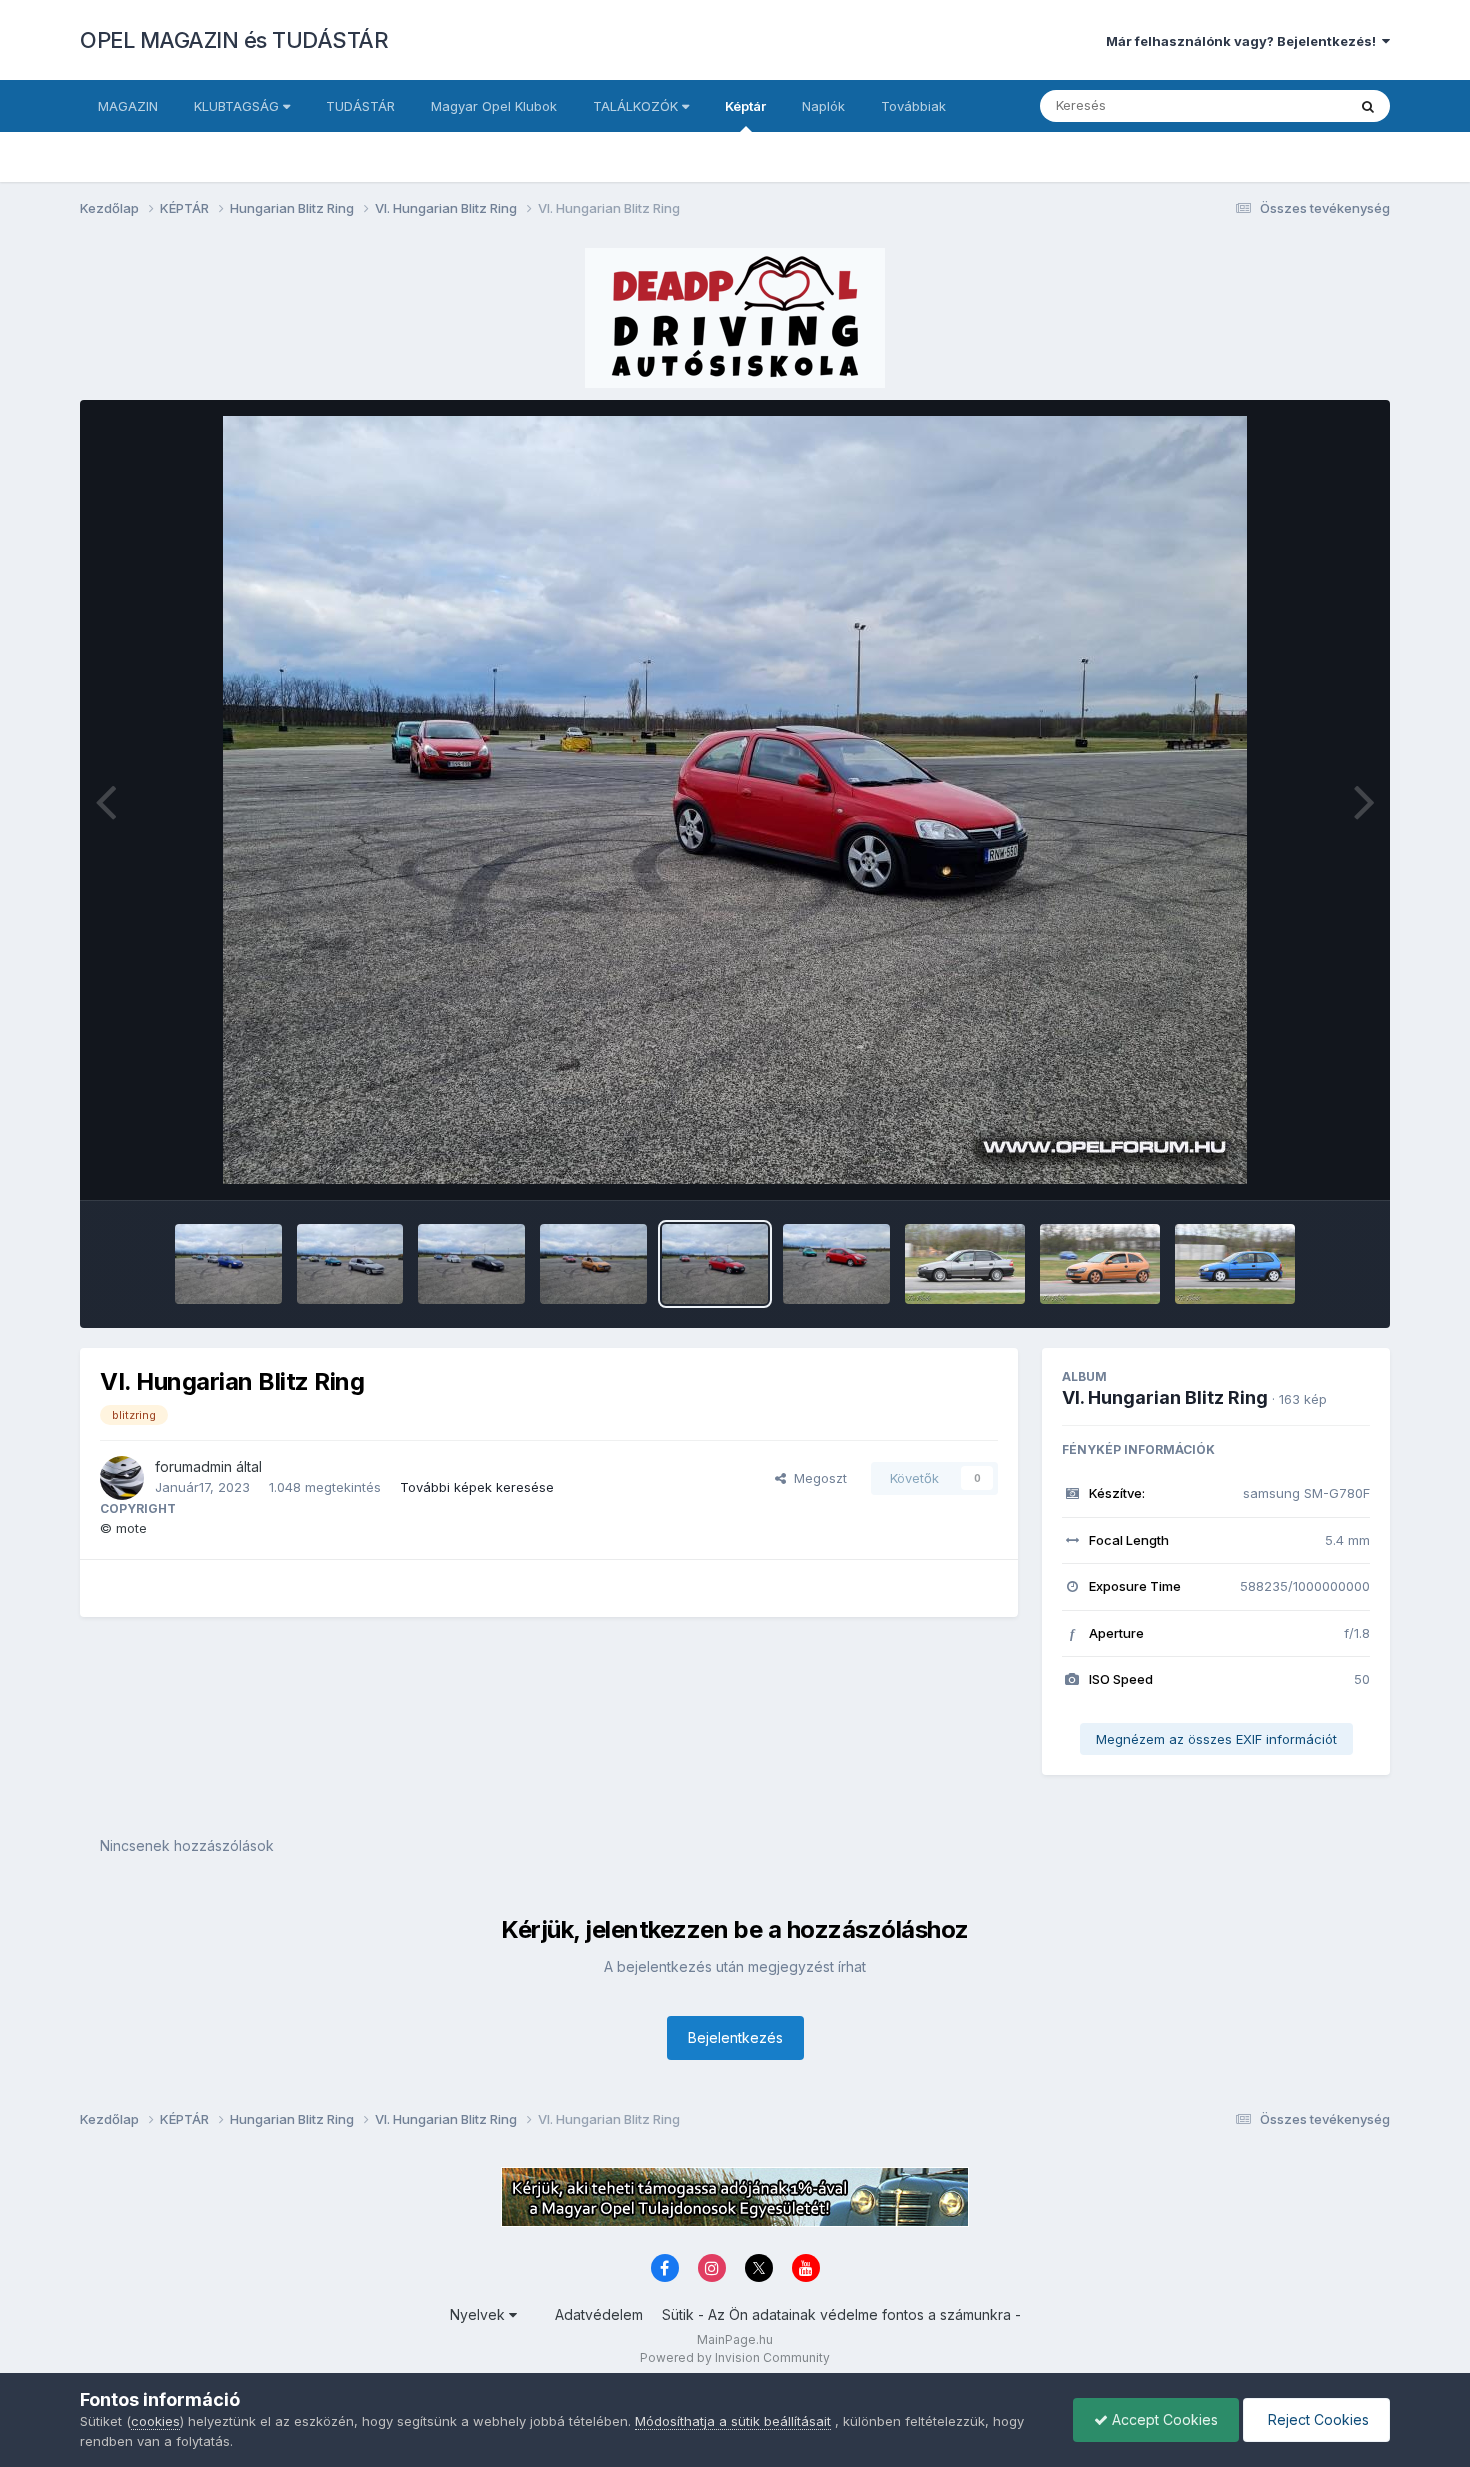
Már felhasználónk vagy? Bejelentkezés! (1244, 41)
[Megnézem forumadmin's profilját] (122, 1478)
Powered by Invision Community (735, 2357)
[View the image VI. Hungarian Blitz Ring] (228, 1264)
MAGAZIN (128, 106)
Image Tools (1307, 1164)
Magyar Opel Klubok (494, 106)
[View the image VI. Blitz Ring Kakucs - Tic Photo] (965, 1264)
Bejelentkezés (735, 2037)
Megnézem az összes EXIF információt (1216, 1739)
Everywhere (1284, 105)
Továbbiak (913, 106)
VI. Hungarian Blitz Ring (1165, 1397)
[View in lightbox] (735, 800)
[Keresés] (1368, 106)
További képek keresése (477, 1487)
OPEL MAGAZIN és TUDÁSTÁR (234, 40)
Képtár (745, 106)
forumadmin (193, 1466)
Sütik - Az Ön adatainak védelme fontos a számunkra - (841, 2314)
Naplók (823, 106)
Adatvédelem (599, 2314)
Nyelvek (479, 2314)
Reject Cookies (1316, 2419)
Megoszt (816, 1478)
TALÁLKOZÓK (637, 106)
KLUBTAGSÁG (238, 106)
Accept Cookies (1163, 2419)
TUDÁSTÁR (360, 106)
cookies (155, 2421)
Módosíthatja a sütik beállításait (733, 2421)
